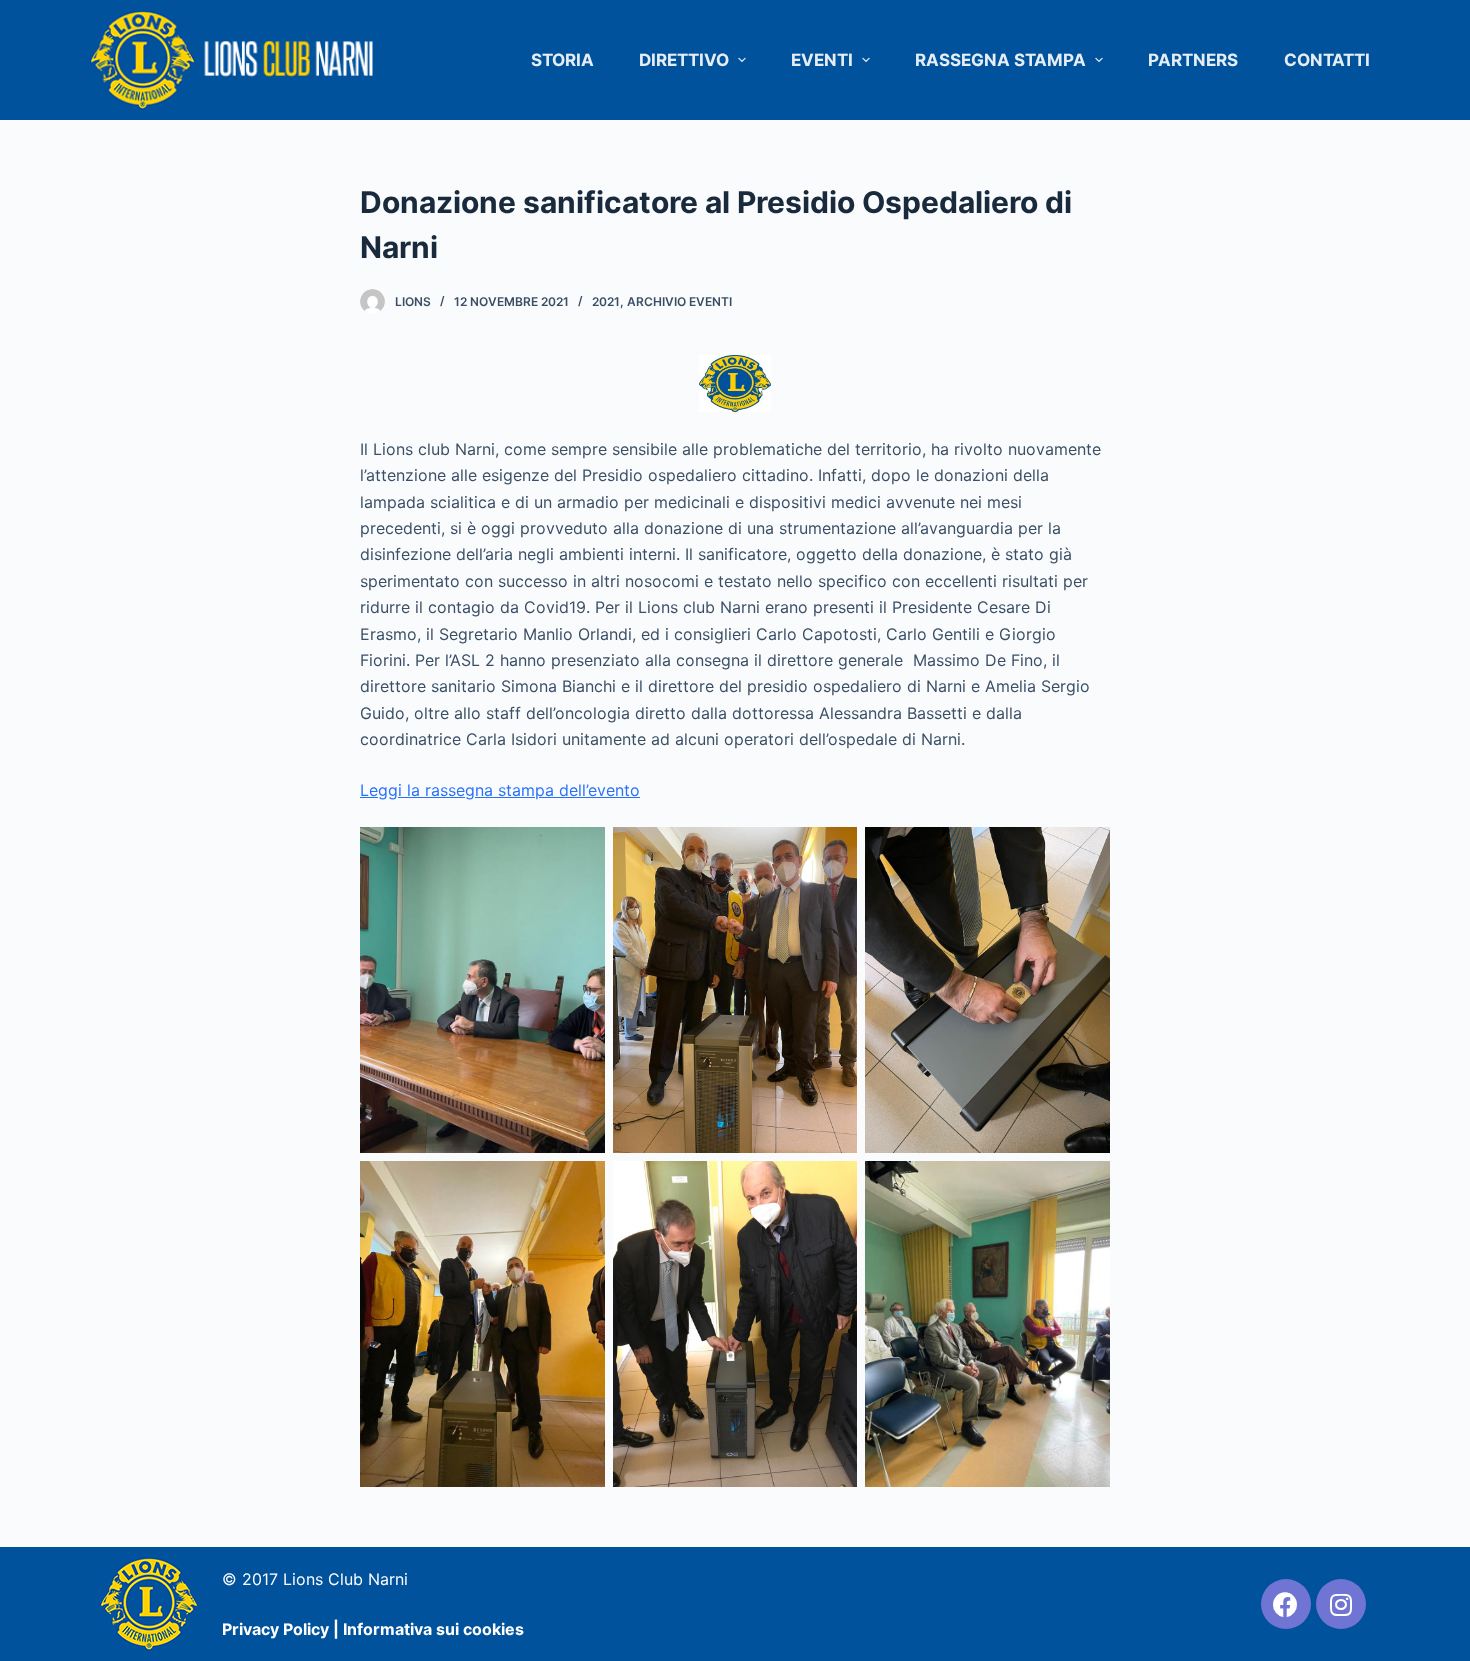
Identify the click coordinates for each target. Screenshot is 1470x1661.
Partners (1193, 60)
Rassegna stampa (1000, 60)
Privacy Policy (275, 1629)
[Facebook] (1286, 1604)
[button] (741, 60)
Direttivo (684, 60)
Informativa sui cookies (433, 1629)
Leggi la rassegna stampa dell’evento (500, 790)
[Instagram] (1341, 1604)
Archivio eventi (679, 301)
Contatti (1327, 60)
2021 (606, 301)
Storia (562, 60)
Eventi (822, 60)
